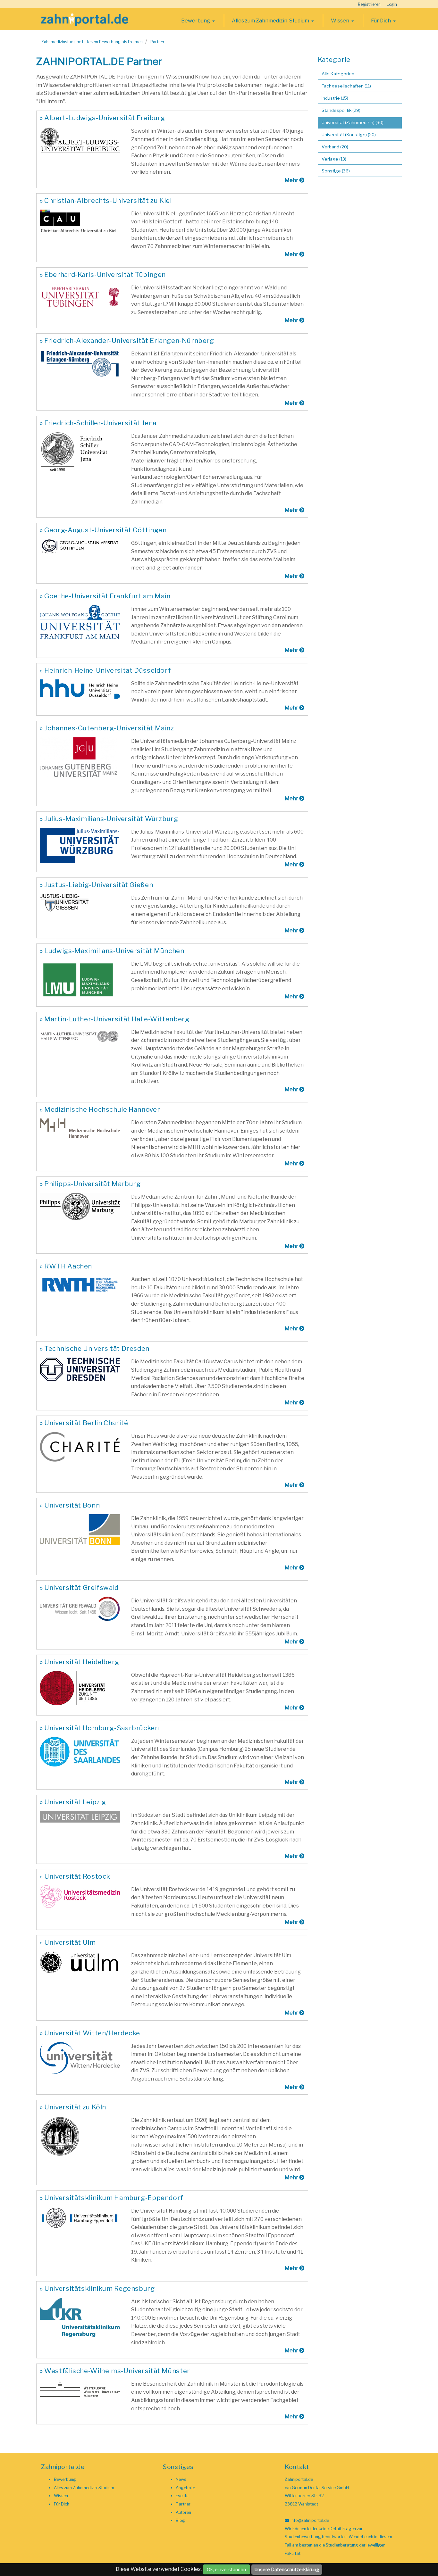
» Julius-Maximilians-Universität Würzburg (109, 819)
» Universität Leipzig (73, 1802)
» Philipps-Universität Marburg (90, 1184)
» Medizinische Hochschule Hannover (100, 1109)
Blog (180, 2520)
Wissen (341, 21)
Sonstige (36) (336, 171)
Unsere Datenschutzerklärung (287, 2569)
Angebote (185, 2488)
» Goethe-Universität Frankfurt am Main (105, 596)
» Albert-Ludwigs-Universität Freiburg (102, 118)
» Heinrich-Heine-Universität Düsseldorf (105, 670)
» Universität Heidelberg (80, 1662)
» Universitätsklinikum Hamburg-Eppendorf (112, 2198)
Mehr (292, 180)
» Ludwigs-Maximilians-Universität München (112, 951)
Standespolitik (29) (341, 110)
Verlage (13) (334, 159)
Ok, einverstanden (226, 2569)
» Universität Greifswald (79, 1587)
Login (392, 4)
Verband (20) (335, 147)
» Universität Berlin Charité (84, 1423)
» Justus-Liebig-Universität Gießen (96, 885)
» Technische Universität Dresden (95, 1348)
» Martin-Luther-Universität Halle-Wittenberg (114, 1019)
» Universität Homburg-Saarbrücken (99, 1728)
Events (182, 2496)
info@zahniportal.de (310, 2520)
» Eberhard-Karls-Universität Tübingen (103, 274)
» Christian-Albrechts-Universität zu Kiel (106, 200)
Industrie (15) (335, 98)
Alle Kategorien (338, 74)
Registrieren (369, 4)
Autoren (183, 2512)
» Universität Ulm (68, 1942)
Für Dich (381, 21)
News (181, 2479)
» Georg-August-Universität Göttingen (103, 530)
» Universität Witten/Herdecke (90, 2033)
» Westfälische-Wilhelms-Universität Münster (115, 2371)
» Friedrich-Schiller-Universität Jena (98, 423)
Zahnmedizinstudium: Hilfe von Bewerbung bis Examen (92, 42)
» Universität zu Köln (73, 2107)
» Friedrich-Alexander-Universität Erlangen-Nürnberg (127, 341)
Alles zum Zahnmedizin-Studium (271, 21)
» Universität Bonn (70, 1505)
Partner (157, 42)
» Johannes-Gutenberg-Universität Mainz (107, 728)
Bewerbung (196, 21)
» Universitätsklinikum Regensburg (97, 2288)
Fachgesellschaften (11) (346, 86)
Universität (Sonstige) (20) (349, 135)
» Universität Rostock (75, 1876)
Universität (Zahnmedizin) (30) (353, 122)
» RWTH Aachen (66, 1266)
